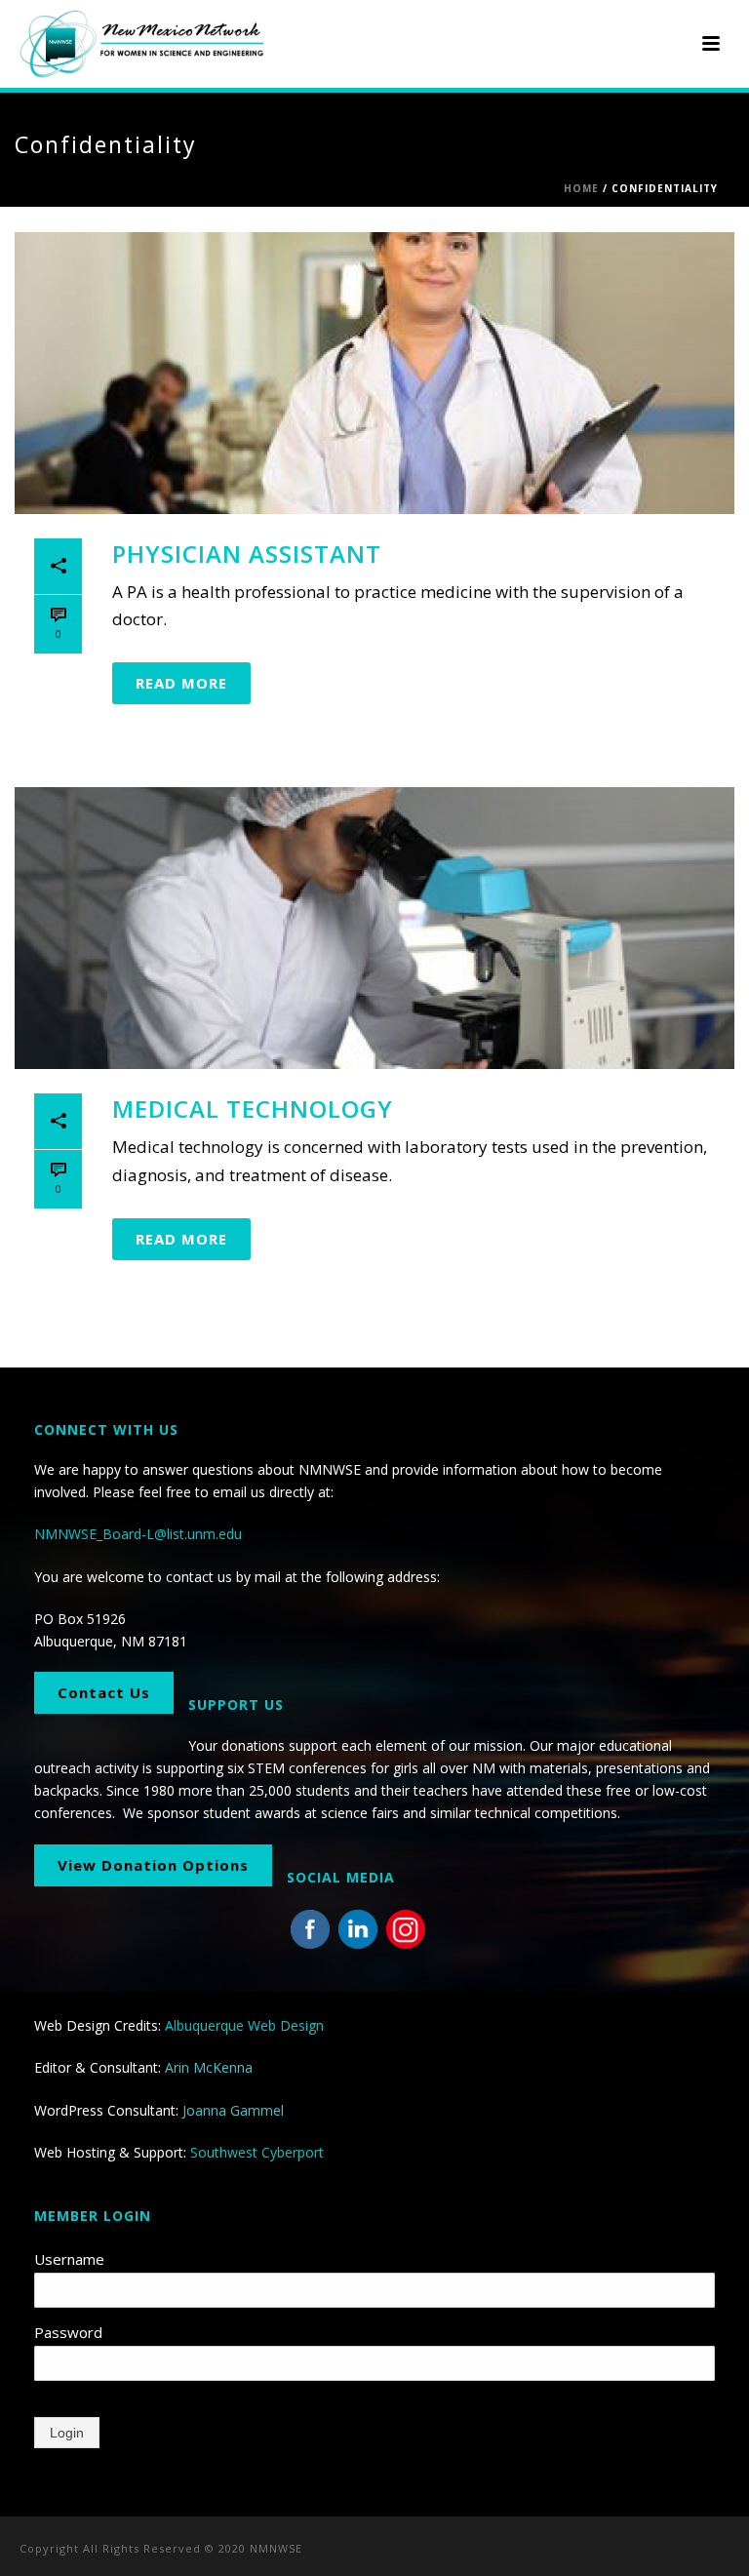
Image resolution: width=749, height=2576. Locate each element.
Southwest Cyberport (257, 2152)
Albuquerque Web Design (244, 2025)
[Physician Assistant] (374, 373)
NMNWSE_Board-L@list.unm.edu (138, 1534)
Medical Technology (253, 1109)
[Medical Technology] (374, 928)
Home (581, 188)
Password (68, 2332)
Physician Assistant (247, 554)
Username (69, 2259)
